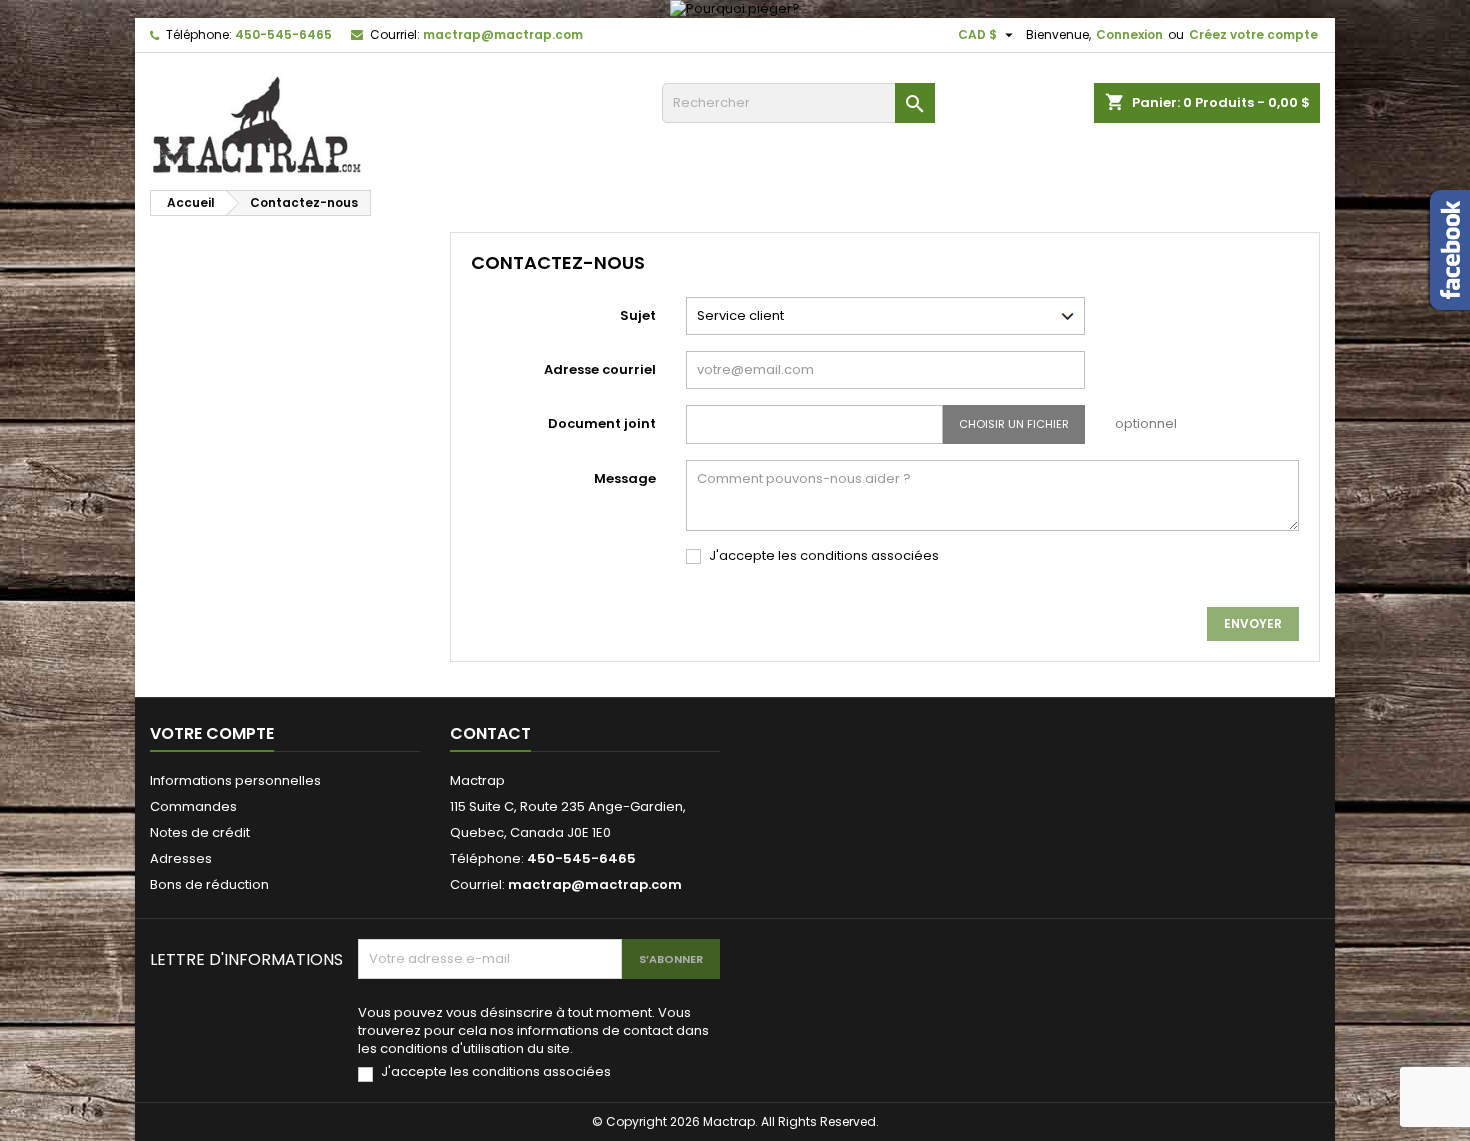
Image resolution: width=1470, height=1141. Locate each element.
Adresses (181, 858)
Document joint (602, 423)
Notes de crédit (200, 832)
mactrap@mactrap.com (503, 34)
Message (625, 478)
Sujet (638, 315)
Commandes (193, 806)
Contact (490, 733)
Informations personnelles (235, 780)
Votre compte (212, 733)
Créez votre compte (1253, 34)
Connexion (1129, 34)
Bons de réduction (209, 884)
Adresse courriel (600, 369)
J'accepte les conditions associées (824, 556)
